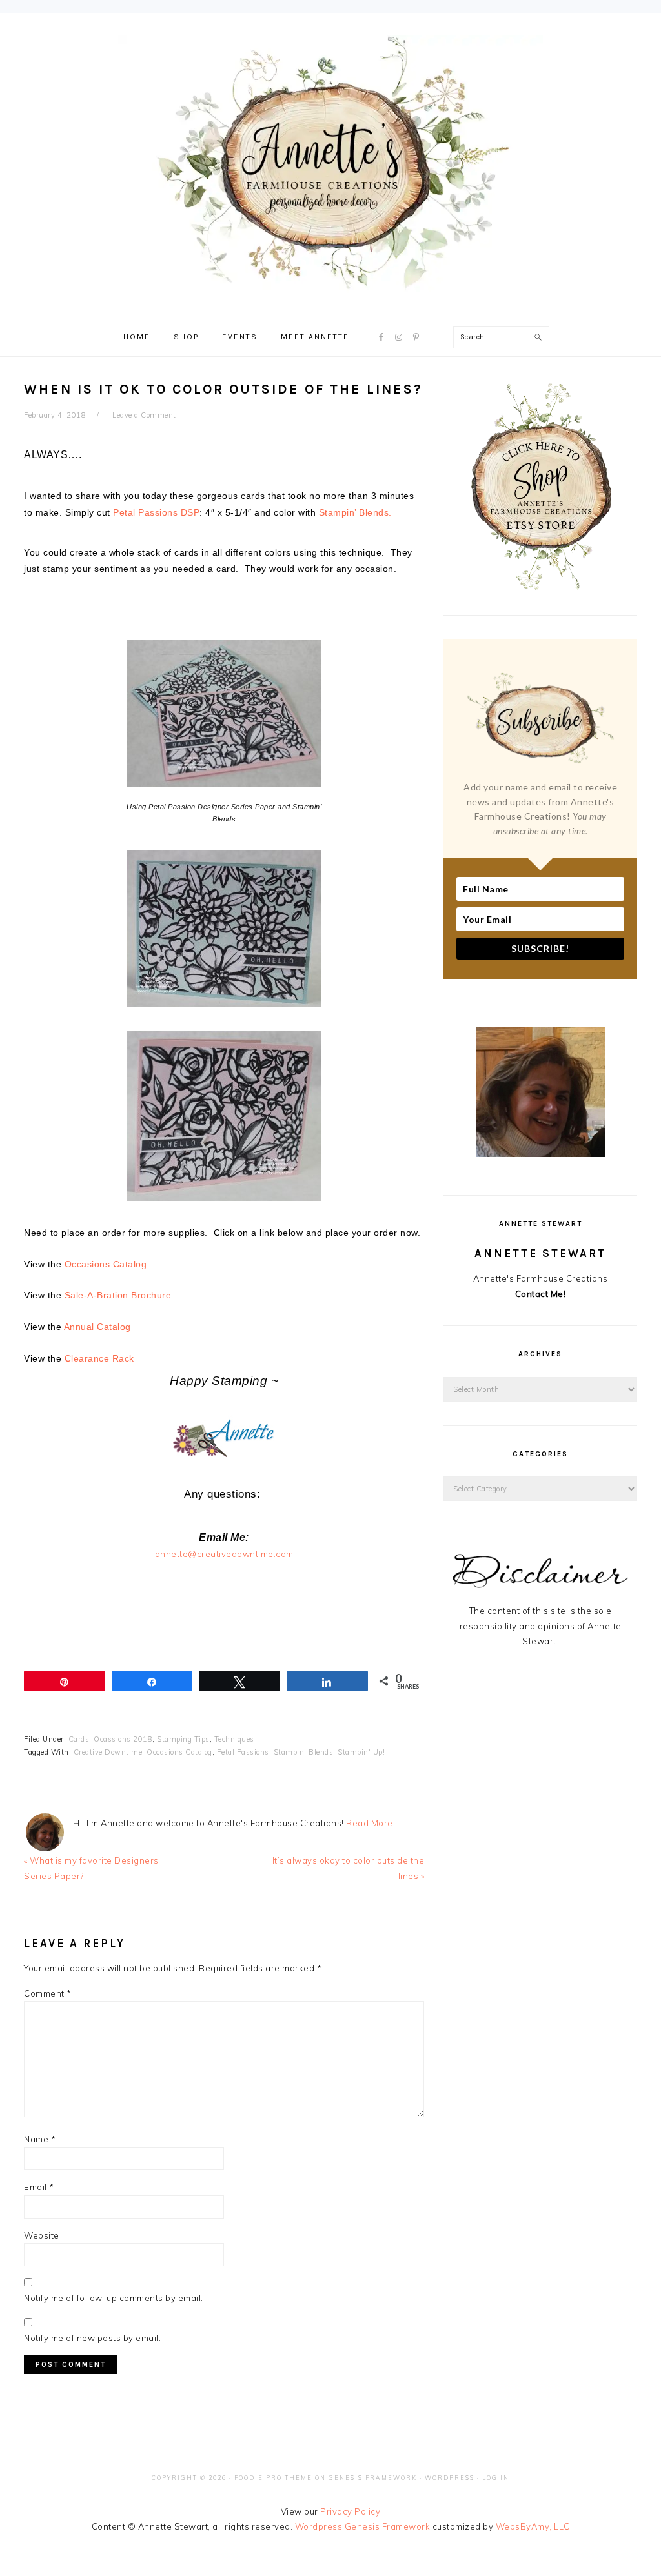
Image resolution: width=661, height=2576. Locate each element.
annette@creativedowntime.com (224, 1554)
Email (39, 2187)
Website (42, 2235)
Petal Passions (243, 1752)
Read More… (372, 1823)
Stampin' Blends (304, 1752)
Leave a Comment (144, 415)
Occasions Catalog (106, 1264)
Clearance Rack (99, 1358)
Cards (79, 1739)
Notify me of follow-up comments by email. (114, 2298)
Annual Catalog (97, 1327)
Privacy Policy (350, 2511)
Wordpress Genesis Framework (363, 2526)
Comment (48, 1993)
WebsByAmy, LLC (533, 2526)
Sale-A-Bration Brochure (118, 1295)
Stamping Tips (183, 1739)
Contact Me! (541, 1294)
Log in (496, 2478)
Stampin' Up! (361, 1752)
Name (40, 2139)
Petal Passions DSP (156, 512)
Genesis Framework (373, 2478)
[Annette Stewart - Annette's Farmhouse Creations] (330, 285)
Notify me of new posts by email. (92, 2338)
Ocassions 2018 (123, 1739)
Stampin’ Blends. (355, 512)
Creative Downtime (108, 1752)
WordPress (450, 2478)
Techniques (234, 1739)
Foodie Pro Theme (273, 2478)
